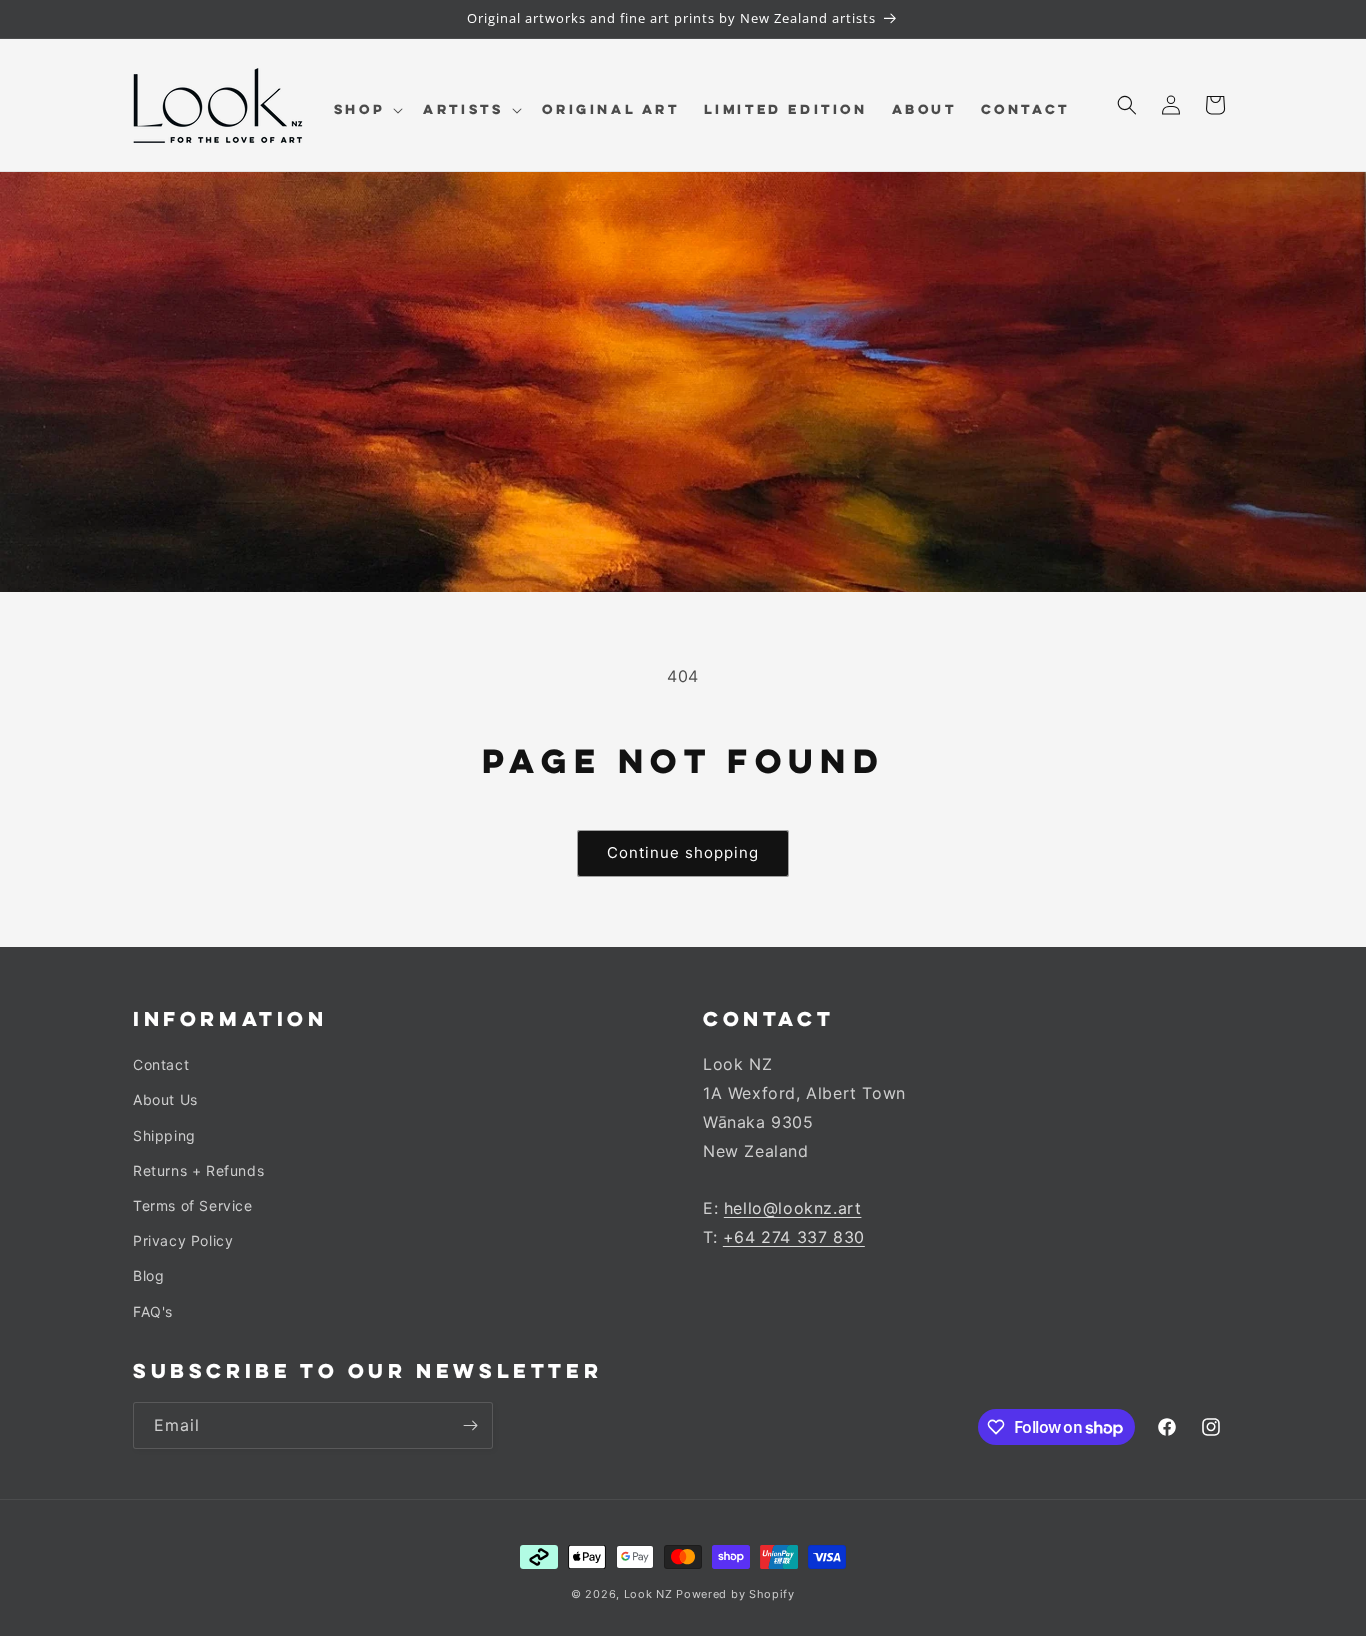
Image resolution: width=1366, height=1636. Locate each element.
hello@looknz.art (793, 1208)
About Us (165, 1099)
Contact (161, 1064)
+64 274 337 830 (794, 1237)
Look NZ (648, 1594)
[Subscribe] (470, 1425)
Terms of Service (193, 1205)
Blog (148, 1275)
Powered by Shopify (735, 1594)
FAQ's (153, 1311)
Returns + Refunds (198, 1170)
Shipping (164, 1135)
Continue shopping (683, 852)
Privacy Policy (183, 1240)
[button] (366, 110)
